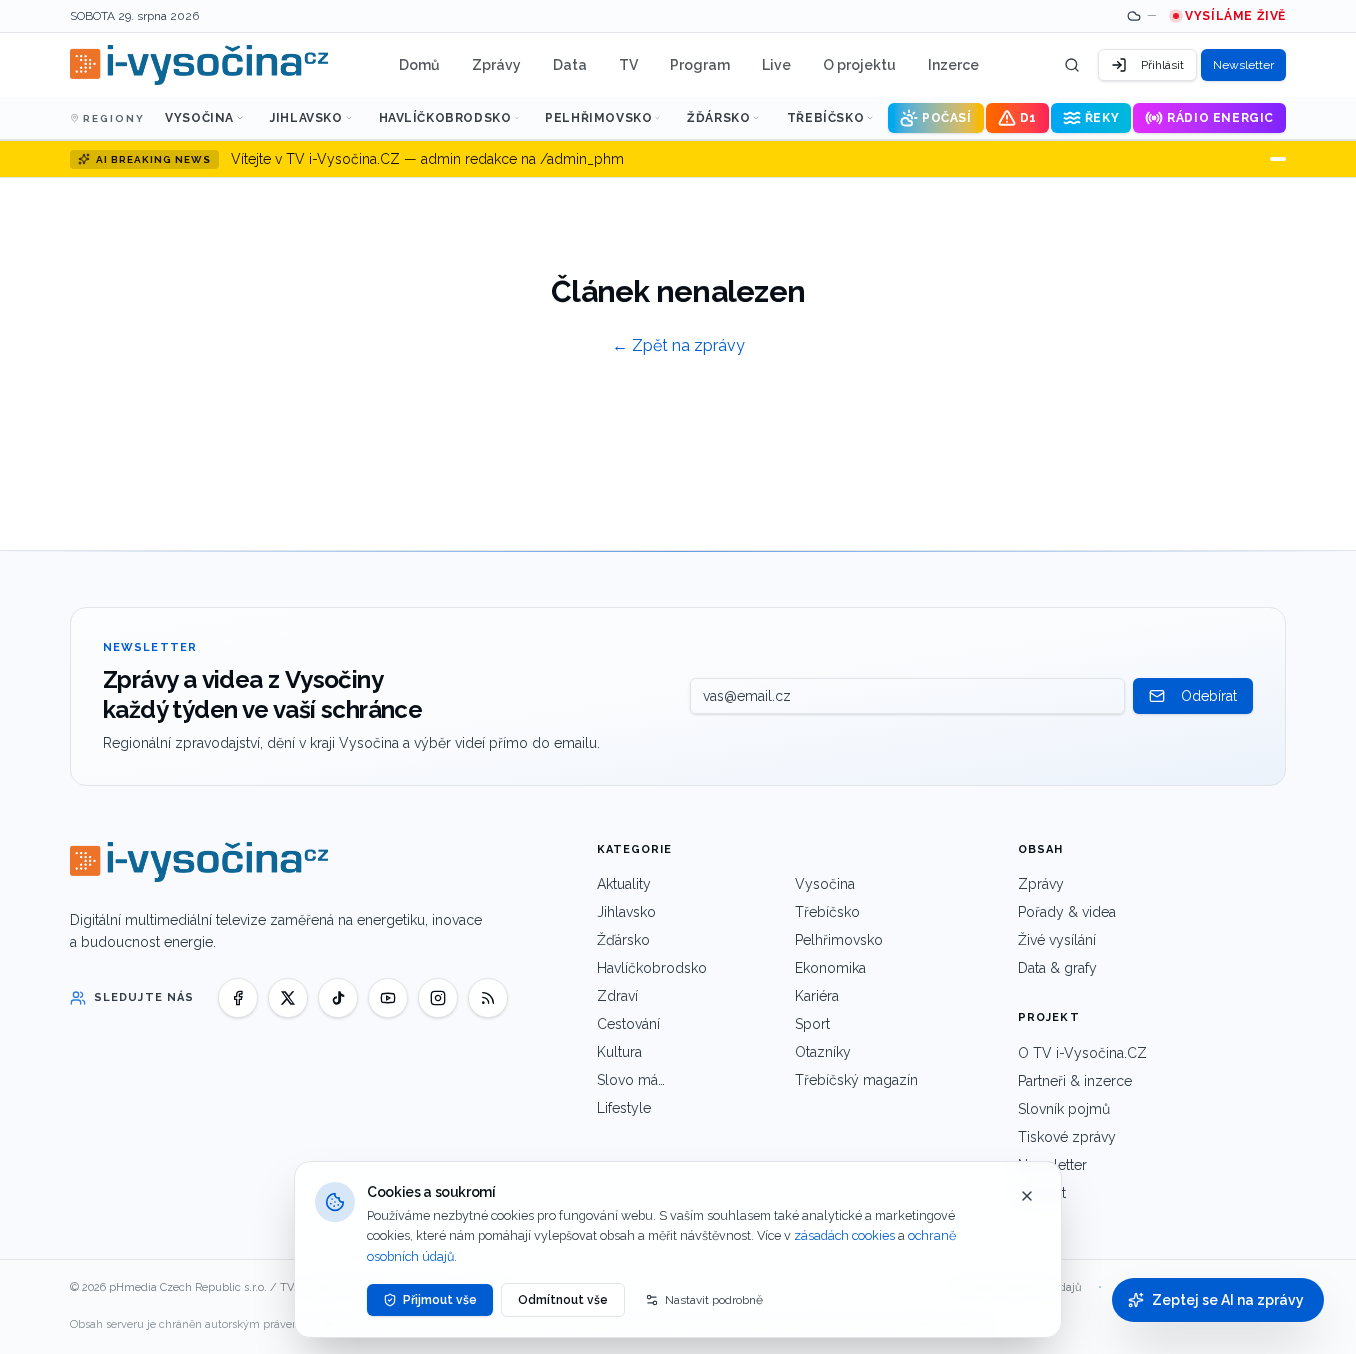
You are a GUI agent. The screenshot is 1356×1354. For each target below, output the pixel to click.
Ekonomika (830, 968)
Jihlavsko (306, 118)
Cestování (628, 1024)
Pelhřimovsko (598, 118)
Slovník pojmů (1064, 1109)
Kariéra (817, 996)
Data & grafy (1057, 968)
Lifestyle (624, 1108)
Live (776, 65)
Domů (419, 65)
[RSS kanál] (488, 998)
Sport (812, 1024)
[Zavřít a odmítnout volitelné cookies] (1027, 1196)
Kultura (619, 1052)
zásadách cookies (844, 1235)
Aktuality (624, 884)
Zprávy (496, 65)
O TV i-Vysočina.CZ (1082, 1053)
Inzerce (953, 65)
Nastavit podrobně (714, 1300)
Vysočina (199, 118)
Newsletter (1243, 65)
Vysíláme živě (1235, 16)
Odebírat (1209, 696)
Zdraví (617, 996)
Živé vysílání (1057, 940)
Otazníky (823, 1052)
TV (628, 65)
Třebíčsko (825, 118)
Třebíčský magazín (856, 1080)
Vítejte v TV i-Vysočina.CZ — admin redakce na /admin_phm (427, 159)
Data (570, 65)
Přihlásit (1162, 65)
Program (700, 65)
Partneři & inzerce (1075, 1081)
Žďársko (718, 118)
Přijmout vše (440, 1300)
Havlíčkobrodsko (445, 118)
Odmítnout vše (563, 1300)
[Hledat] (1072, 65)
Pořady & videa (1067, 912)
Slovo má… (631, 1080)
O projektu (859, 65)
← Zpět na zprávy (678, 345)
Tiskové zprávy (1067, 1137)
